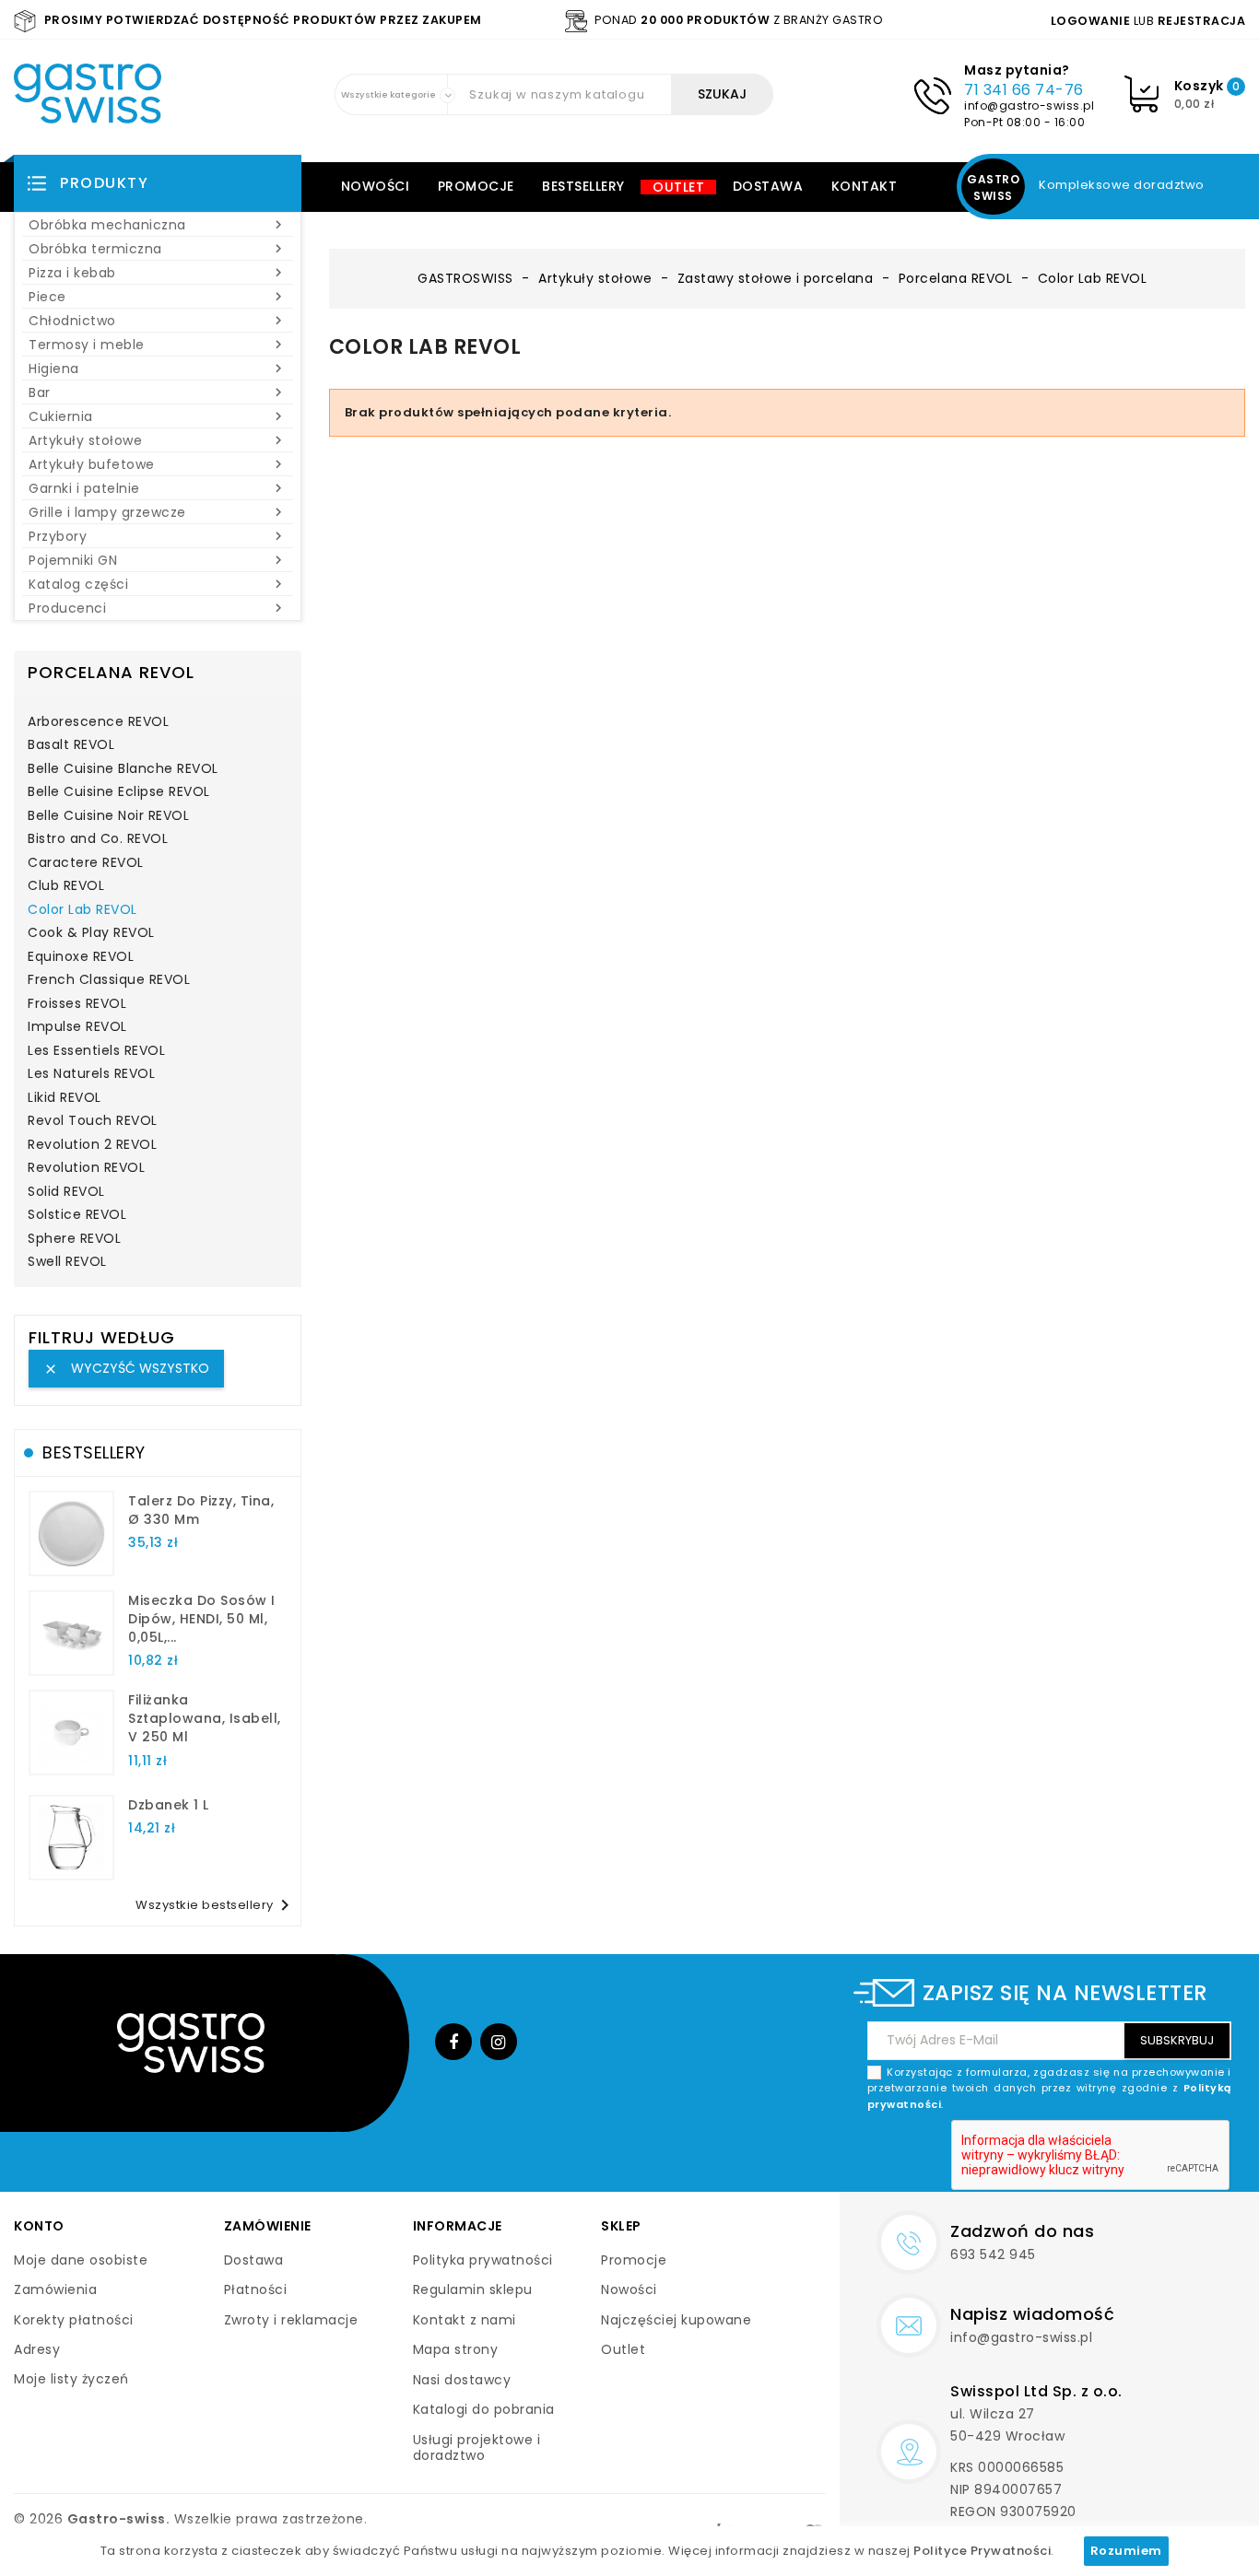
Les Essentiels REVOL (96, 1051)
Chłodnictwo (158, 321)
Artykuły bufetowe (158, 464)
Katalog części (158, 584)
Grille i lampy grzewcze (158, 512)
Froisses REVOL (77, 1004)
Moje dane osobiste (81, 2260)
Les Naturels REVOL (91, 1074)
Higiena (158, 369)
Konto (39, 2226)
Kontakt (865, 186)
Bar (158, 392)
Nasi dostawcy (462, 2380)
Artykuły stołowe (158, 440)
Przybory (158, 536)
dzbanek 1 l (169, 1805)
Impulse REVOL (77, 1027)
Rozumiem (1126, 2551)
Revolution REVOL (86, 1168)
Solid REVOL (66, 1192)
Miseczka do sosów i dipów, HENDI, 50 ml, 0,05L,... (202, 1619)
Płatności (256, 2289)
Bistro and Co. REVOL (98, 839)
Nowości (376, 186)
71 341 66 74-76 (1024, 90)
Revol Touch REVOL (93, 1121)
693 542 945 (993, 2254)
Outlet (678, 187)
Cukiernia (158, 416)
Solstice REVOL (77, 1215)
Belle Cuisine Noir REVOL (108, 816)
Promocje (476, 186)
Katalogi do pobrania (484, 2409)
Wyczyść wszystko (126, 1368)
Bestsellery (583, 186)
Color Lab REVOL (82, 910)
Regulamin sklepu (473, 2289)
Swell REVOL (67, 1262)
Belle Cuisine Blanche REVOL (123, 769)
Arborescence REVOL (98, 722)
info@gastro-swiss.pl (1029, 105)
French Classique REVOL (109, 980)
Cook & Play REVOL (91, 933)
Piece (158, 297)
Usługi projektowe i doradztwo (477, 2448)
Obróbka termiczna (158, 249)
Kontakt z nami (465, 2320)
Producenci (158, 608)
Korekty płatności (74, 2320)
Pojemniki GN (158, 560)
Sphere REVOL (74, 1239)
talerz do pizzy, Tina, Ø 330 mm (201, 1510)
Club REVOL (66, 886)
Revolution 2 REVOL (92, 1145)
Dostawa (768, 186)
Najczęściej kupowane (676, 2320)
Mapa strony (456, 2349)
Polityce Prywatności (982, 2551)
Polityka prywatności (483, 2260)
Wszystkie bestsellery (216, 1905)
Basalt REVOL (71, 745)
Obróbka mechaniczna (158, 225)
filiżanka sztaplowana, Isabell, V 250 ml (205, 1718)
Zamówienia (55, 2289)
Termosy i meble (158, 345)
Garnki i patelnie (158, 488)
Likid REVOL (65, 1098)
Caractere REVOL (86, 863)
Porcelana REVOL (111, 672)
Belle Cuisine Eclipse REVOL (119, 792)
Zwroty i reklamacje (291, 2320)
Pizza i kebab (158, 273)
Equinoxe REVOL (81, 957)
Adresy (37, 2349)
